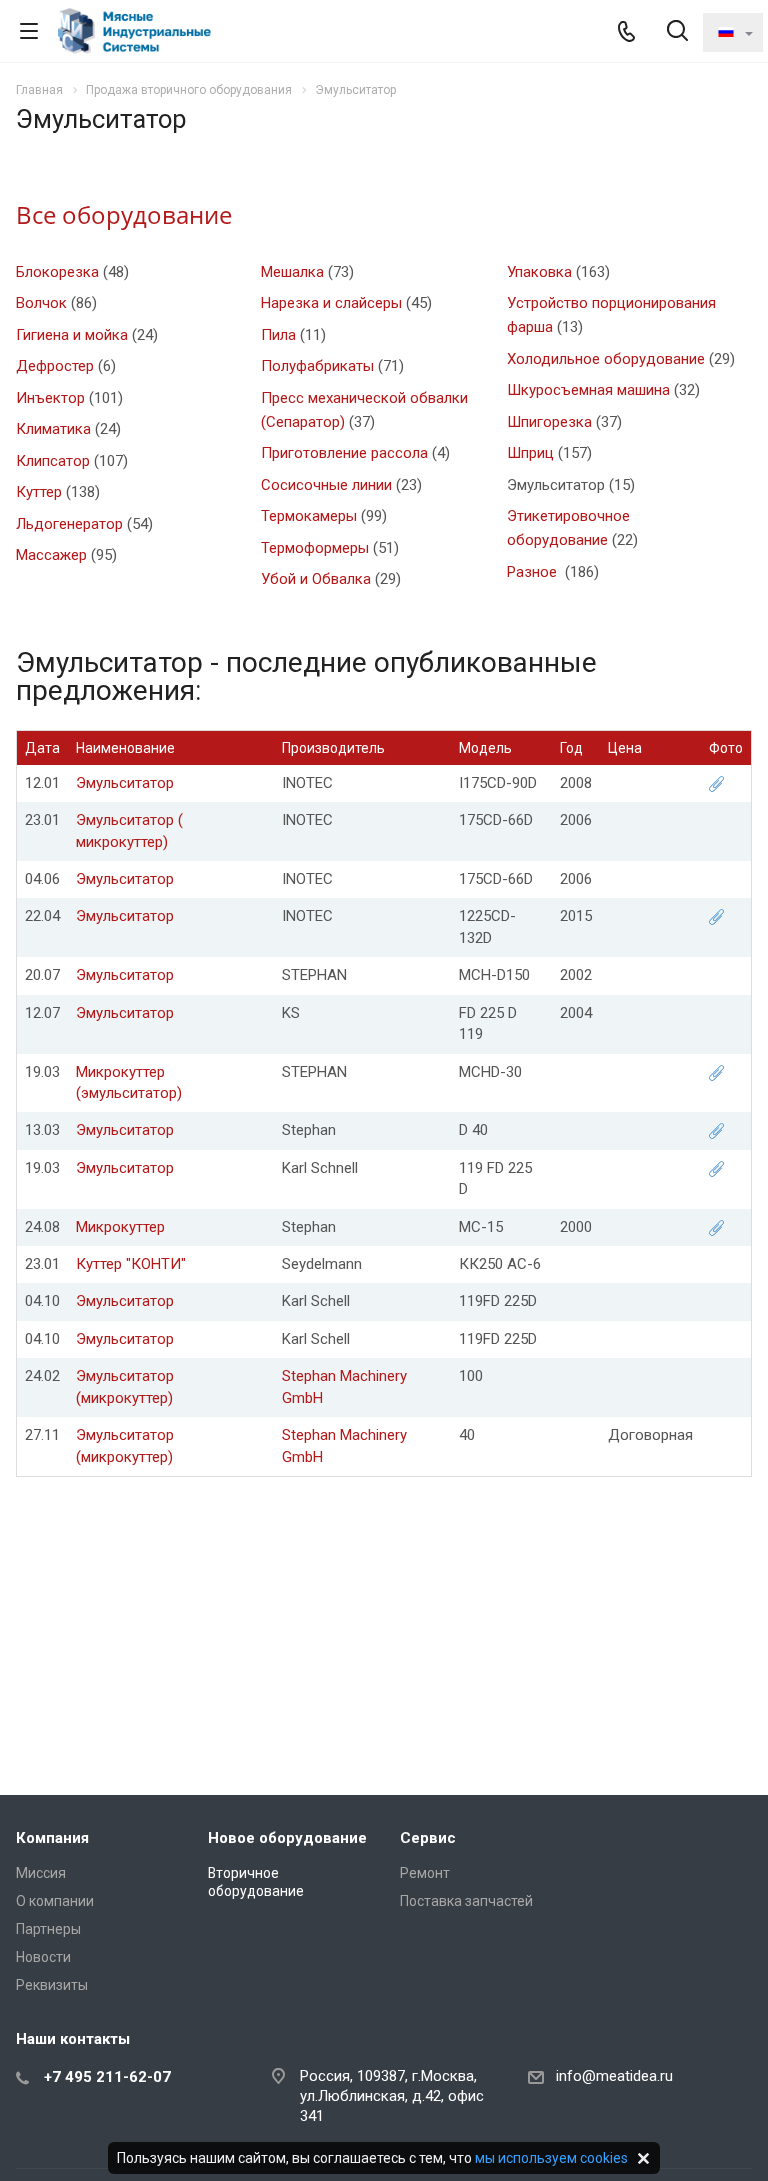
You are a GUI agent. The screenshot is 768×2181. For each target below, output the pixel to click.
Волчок (41, 303)
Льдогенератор (69, 524)
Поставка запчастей (466, 1901)
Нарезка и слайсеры (331, 303)
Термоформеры (315, 548)
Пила (278, 335)
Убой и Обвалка (316, 579)
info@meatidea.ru (614, 2076)
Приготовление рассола (344, 453)
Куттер (39, 492)
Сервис (428, 1838)
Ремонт (425, 1873)
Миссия (41, 1873)
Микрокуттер (120, 1227)
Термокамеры (309, 516)
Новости (43, 1957)
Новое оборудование (287, 1838)
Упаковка (539, 272)
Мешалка (292, 272)
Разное (534, 572)
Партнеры (48, 1929)
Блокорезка (57, 272)
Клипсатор (53, 461)
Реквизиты (52, 1985)
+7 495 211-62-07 (107, 2077)
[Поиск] (677, 32)
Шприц (530, 453)
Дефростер (55, 366)
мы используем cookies (551, 2158)
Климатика (53, 429)
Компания (52, 1838)
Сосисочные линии (326, 485)
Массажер (51, 555)
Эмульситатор (125, 783)
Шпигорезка (549, 422)
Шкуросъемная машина (588, 390)
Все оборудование (124, 214)
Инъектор (50, 398)
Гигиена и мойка (72, 335)
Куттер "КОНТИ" (131, 1264)
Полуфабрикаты (317, 366)
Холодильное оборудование (606, 359)
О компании (55, 1901)
